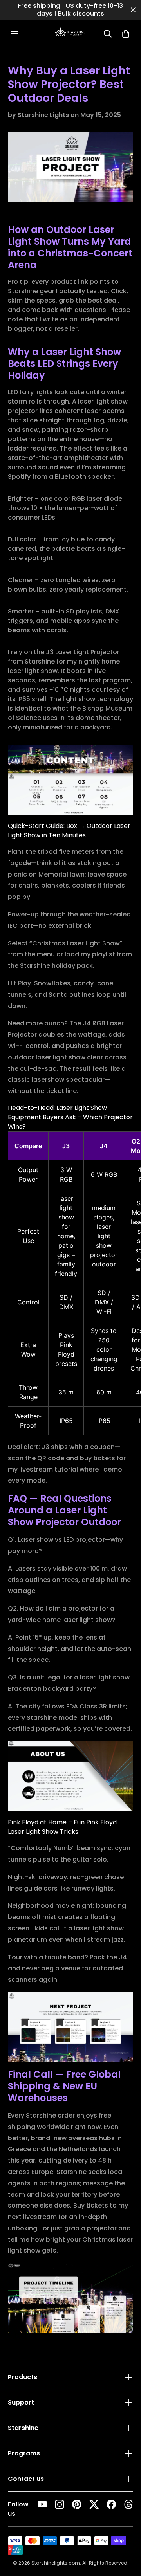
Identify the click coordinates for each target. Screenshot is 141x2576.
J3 (66, 1146)
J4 (104, 1146)
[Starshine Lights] (70, 34)
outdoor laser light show (47, 1057)
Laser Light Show (93, 943)
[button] (126, 34)
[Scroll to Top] (127, 2531)
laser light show (99, 1928)
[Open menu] (15, 34)
